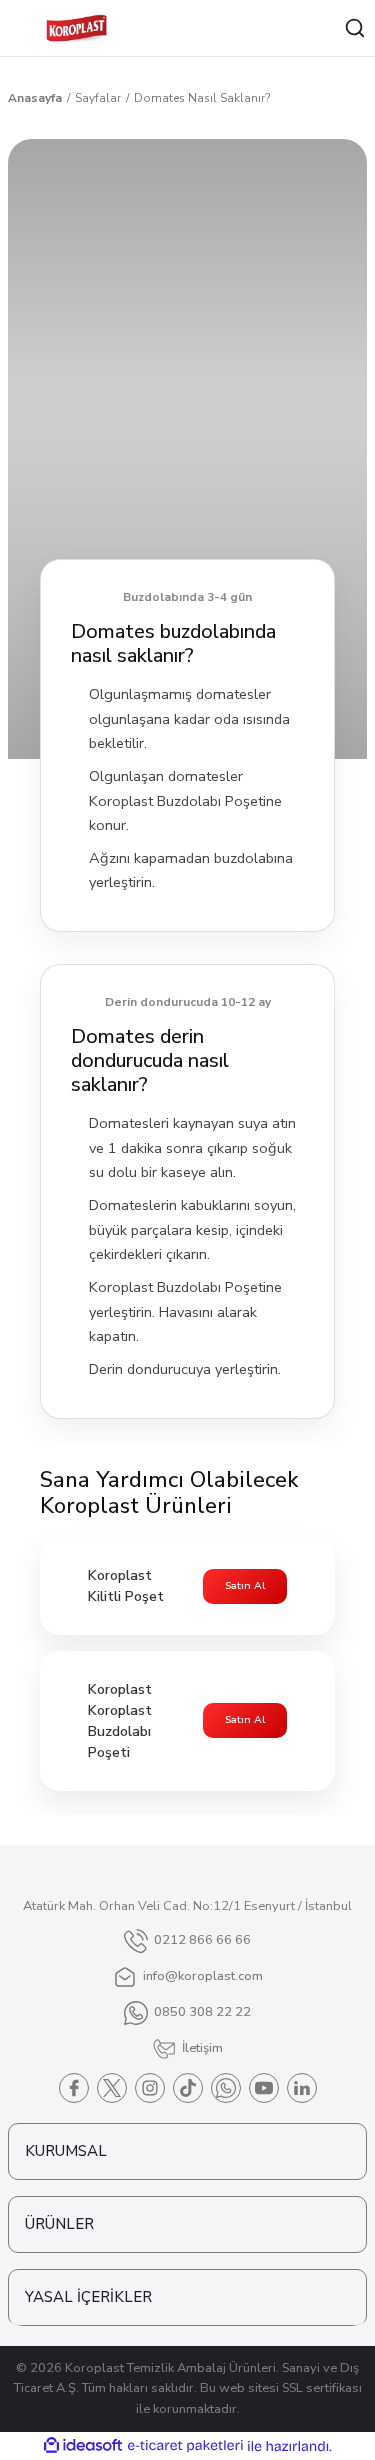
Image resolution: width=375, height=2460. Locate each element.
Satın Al (245, 1586)
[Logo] (76, 28)
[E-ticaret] (185, 2445)
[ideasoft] (83, 2446)
